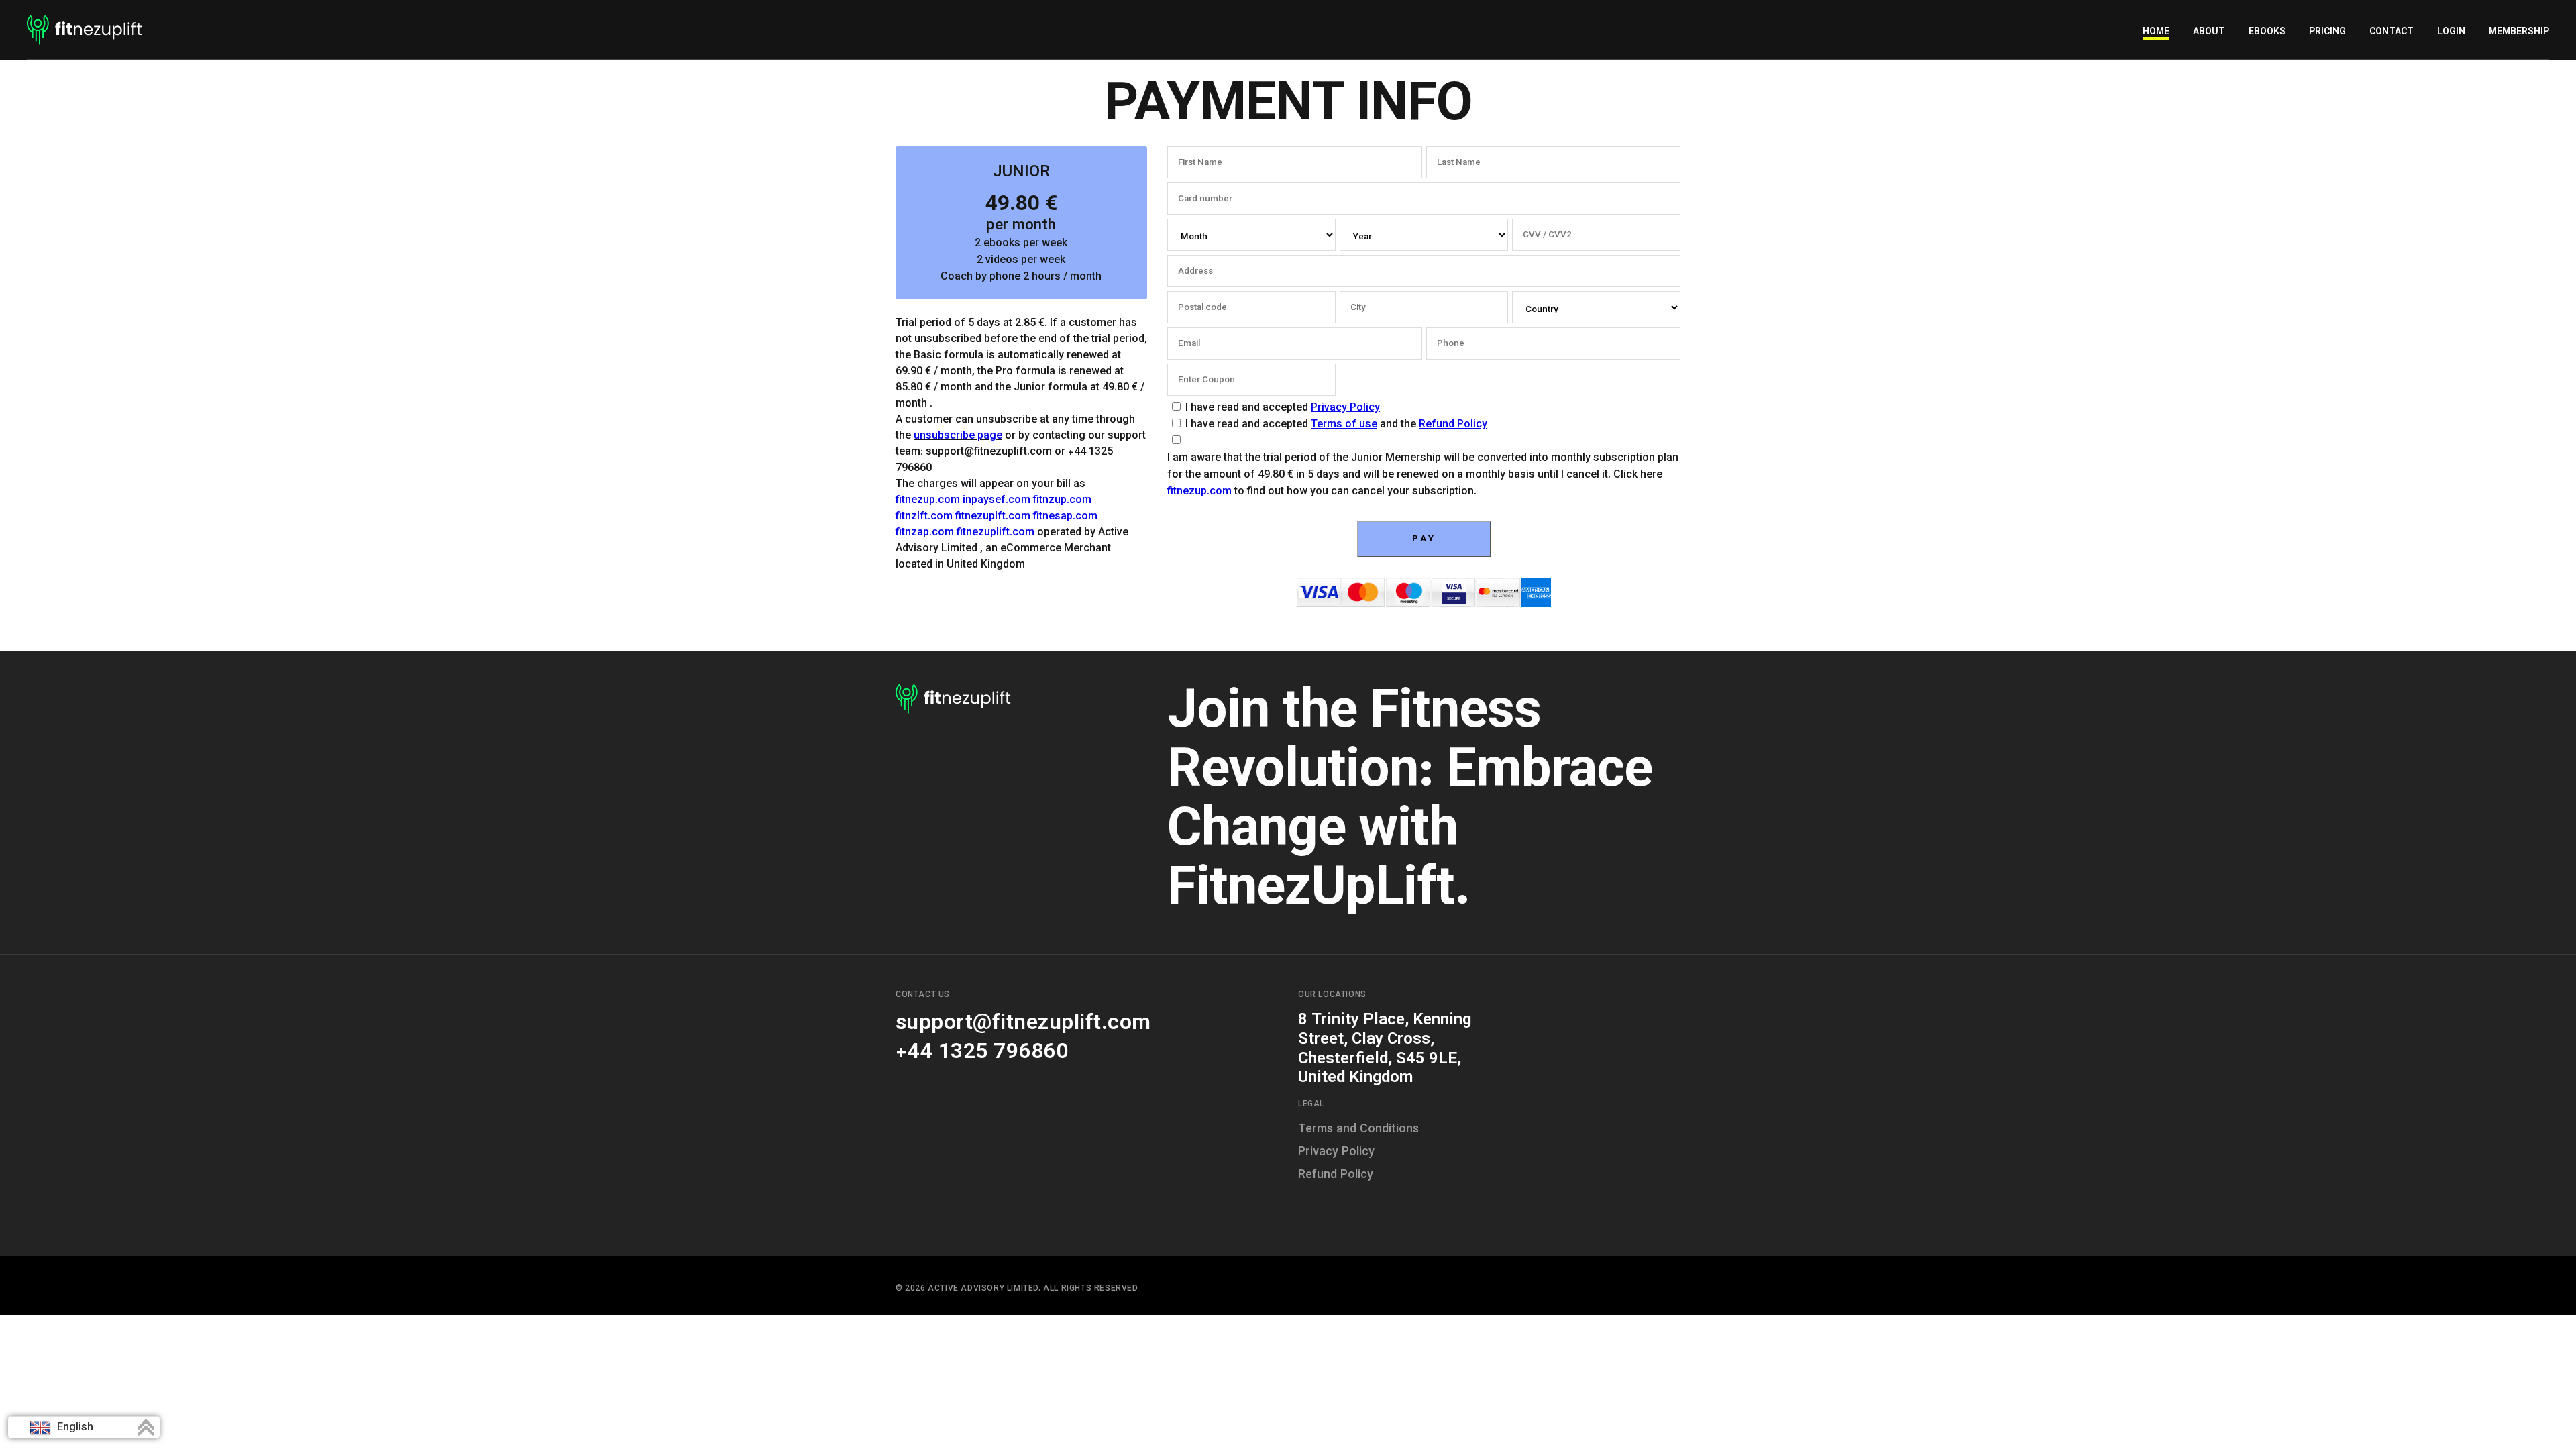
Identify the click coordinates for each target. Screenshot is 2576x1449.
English (74, 1428)
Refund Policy (1453, 425)
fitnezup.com (928, 501)
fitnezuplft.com (993, 517)
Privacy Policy (1345, 408)
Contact (2392, 32)
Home (2156, 32)
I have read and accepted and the (1336, 425)
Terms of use (1344, 425)
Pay (1424, 539)
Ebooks (2267, 32)
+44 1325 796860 (982, 1053)
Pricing (2327, 32)
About (2209, 32)
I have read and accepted (1283, 408)
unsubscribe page (958, 436)
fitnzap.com (925, 533)
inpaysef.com (997, 501)
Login (2451, 32)
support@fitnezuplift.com (1023, 1024)
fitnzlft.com (924, 517)
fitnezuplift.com (996, 533)
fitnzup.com (1062, 501)
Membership (2519, 32)
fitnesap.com (1065, 517)
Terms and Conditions (1358, 1130)
